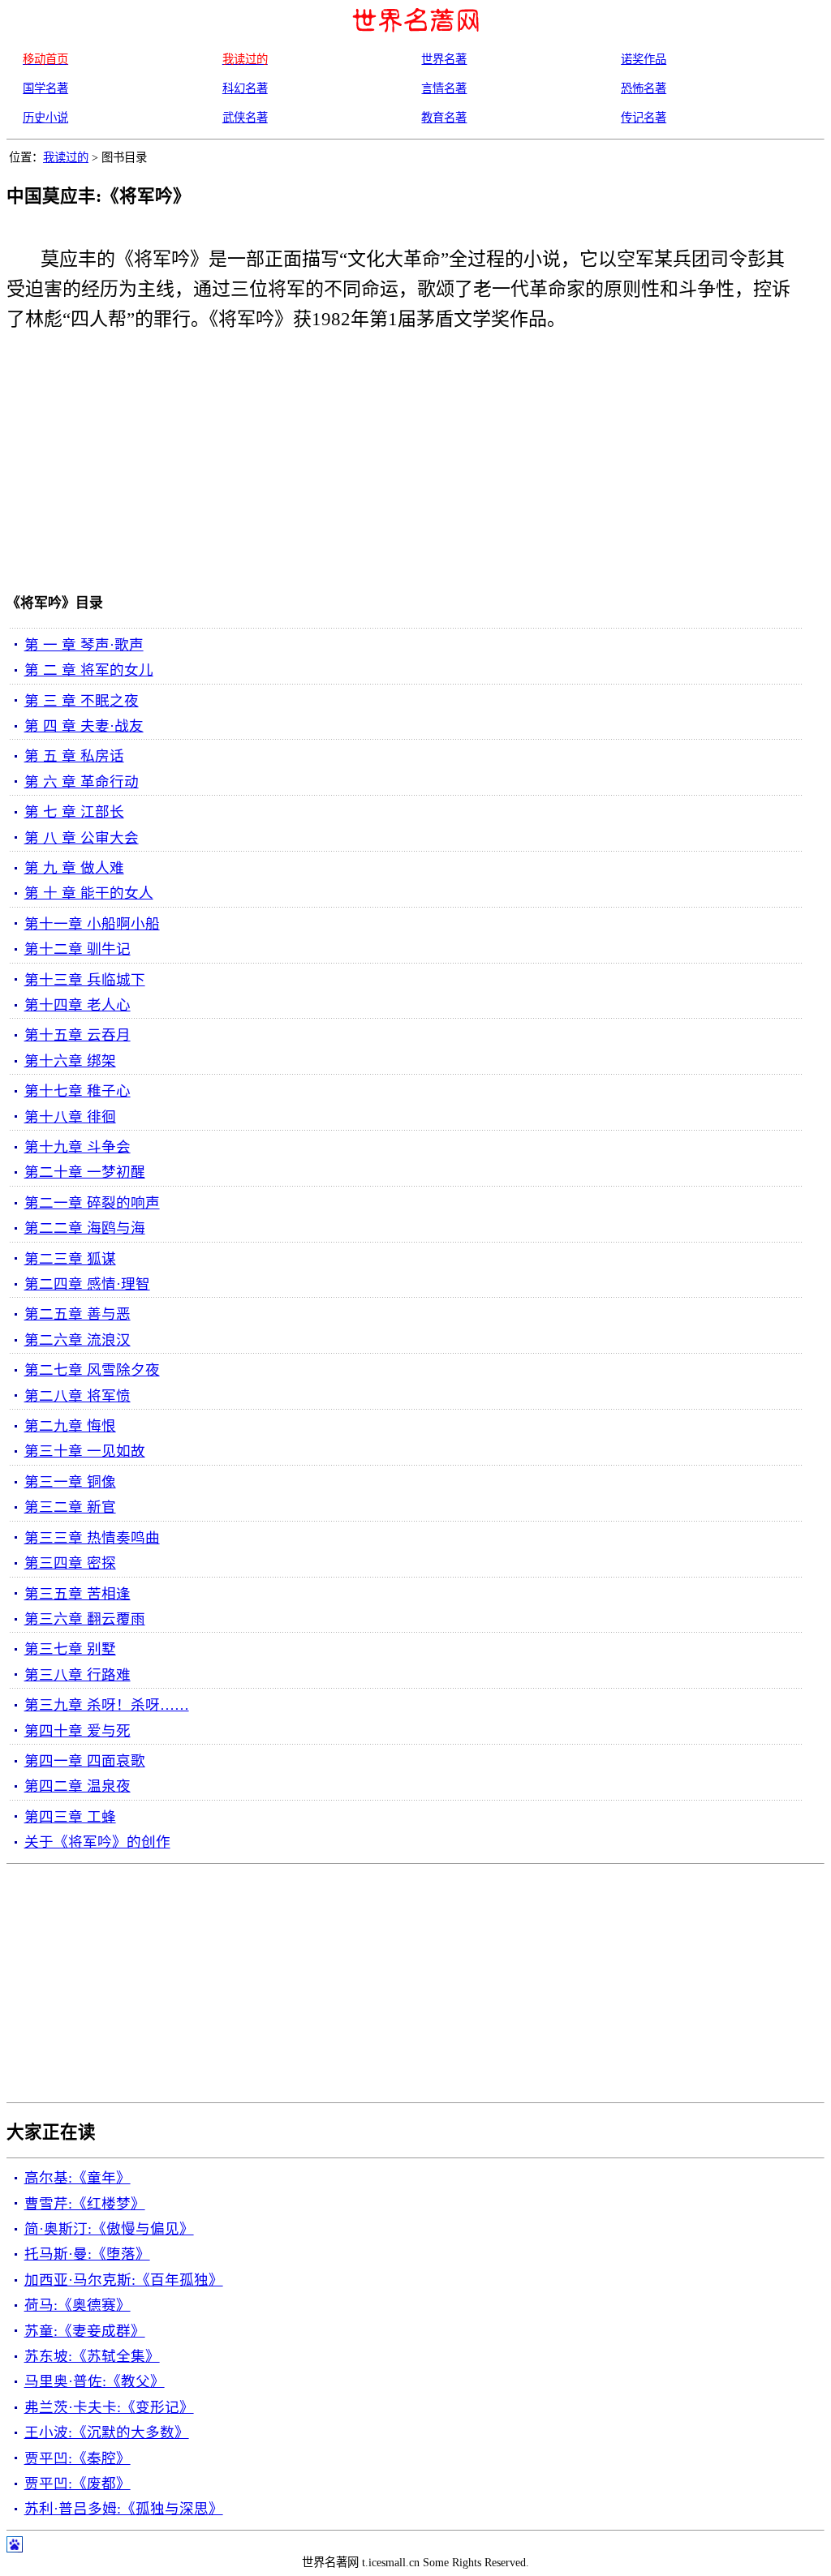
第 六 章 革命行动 (82, 782)
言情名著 (444, 88)
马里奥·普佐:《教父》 (95, 2381)
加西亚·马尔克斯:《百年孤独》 (124, 2280)
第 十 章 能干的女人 (89, 893)
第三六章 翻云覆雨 (85, 1619)
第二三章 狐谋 (70, 1259)
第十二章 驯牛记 (78, 949)
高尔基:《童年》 (78, 2178)
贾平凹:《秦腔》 (78, 2458)
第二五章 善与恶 (78, 1314)
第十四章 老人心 (78, 1005)
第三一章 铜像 (70, 1482)
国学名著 (45, 88)
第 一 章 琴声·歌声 (84, 645)
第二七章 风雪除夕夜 (92, 1370)
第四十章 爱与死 (78, 1731)
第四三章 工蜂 (70, 1817)
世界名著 (444, 59)
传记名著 (644, 118)
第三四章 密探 (70, 1563)
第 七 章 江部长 (74, 812)
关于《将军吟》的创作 (97, 1842)
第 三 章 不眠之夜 (82, 701)
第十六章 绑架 (70, 1061)
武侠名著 (245, 118)
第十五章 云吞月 (78, 1035)
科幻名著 (245, 88)
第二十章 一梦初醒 (85, 1172)
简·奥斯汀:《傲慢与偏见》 (109, 2229)
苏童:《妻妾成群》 (85, 2331)
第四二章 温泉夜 (78, 1786)
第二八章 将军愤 (78, 1396)
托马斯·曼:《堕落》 (87, 2254)
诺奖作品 (644, 59)
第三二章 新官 (70, 1507)
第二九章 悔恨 (70, 1426)
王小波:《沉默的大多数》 (107, 2432)
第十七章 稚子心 (78, 1091)
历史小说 (45, 118)
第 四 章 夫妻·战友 (84, 726)
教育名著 (444, 118)
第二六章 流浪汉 (78, 1340)
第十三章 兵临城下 (85, 980)
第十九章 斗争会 (78, 1147)
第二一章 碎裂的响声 (92, 1203)
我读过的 (66, 157)
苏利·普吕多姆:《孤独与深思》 (124, 2509)
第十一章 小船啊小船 (92, 924)
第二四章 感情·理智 (87, 1284)
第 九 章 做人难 (74, 868)
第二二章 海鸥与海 (85, 1228)
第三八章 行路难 (78, 1675)
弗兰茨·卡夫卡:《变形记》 (109, 2407)
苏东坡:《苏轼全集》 (92, 2356)
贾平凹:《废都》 (78, 2484)
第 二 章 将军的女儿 (89, 670)
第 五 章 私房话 (74, 756)
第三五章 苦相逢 (78, 1594)
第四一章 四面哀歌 (85, 1761)
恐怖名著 (644, 88)
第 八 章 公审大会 (82, 838)
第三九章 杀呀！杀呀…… (107, 1705)
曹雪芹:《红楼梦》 (85, 2204)
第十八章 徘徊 (70, 1117)
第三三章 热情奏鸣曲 (92, 1538)
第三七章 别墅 (70, 1649)
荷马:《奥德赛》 (78, 2305)
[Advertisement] (392, 466)
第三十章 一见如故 (85, 1451)
